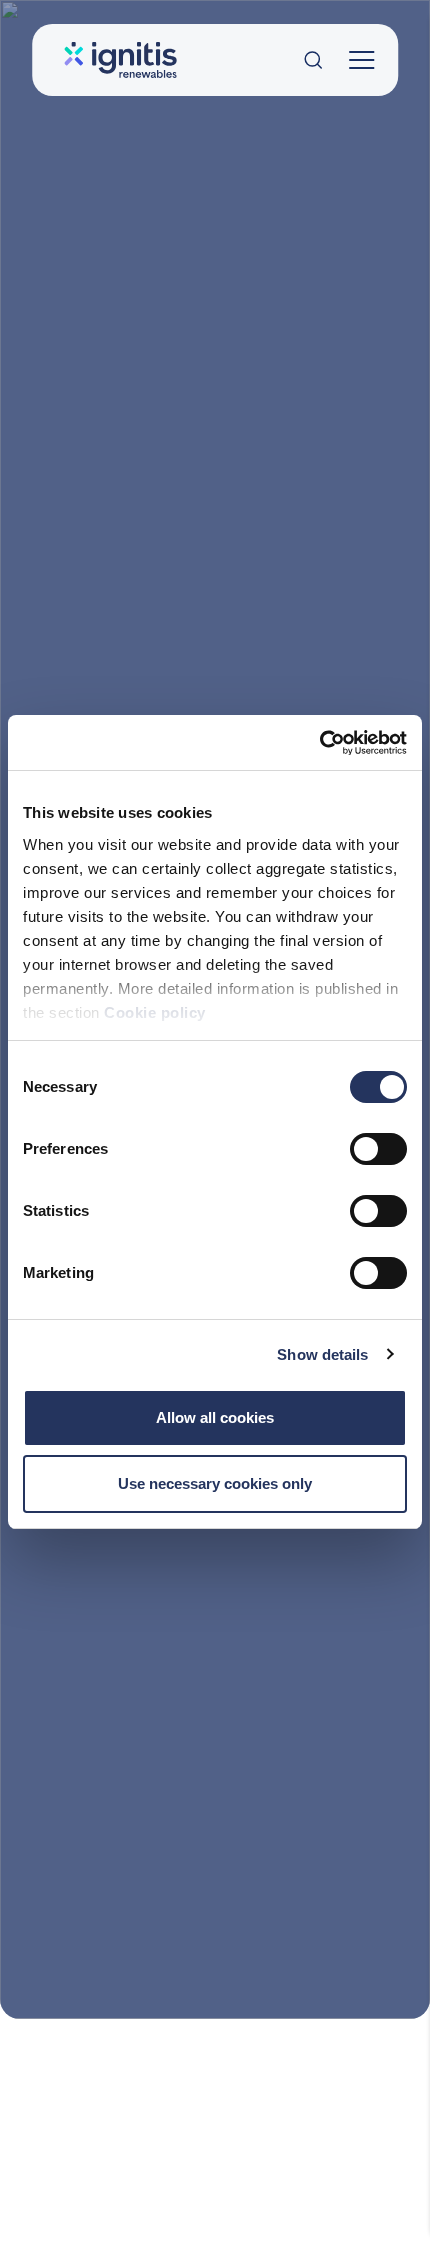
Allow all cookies (215, 1417)
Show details (322, 1354)
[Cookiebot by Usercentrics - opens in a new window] (319, 743)
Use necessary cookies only (215, 1483)
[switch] (378, 1149)
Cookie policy (155, 1012)
